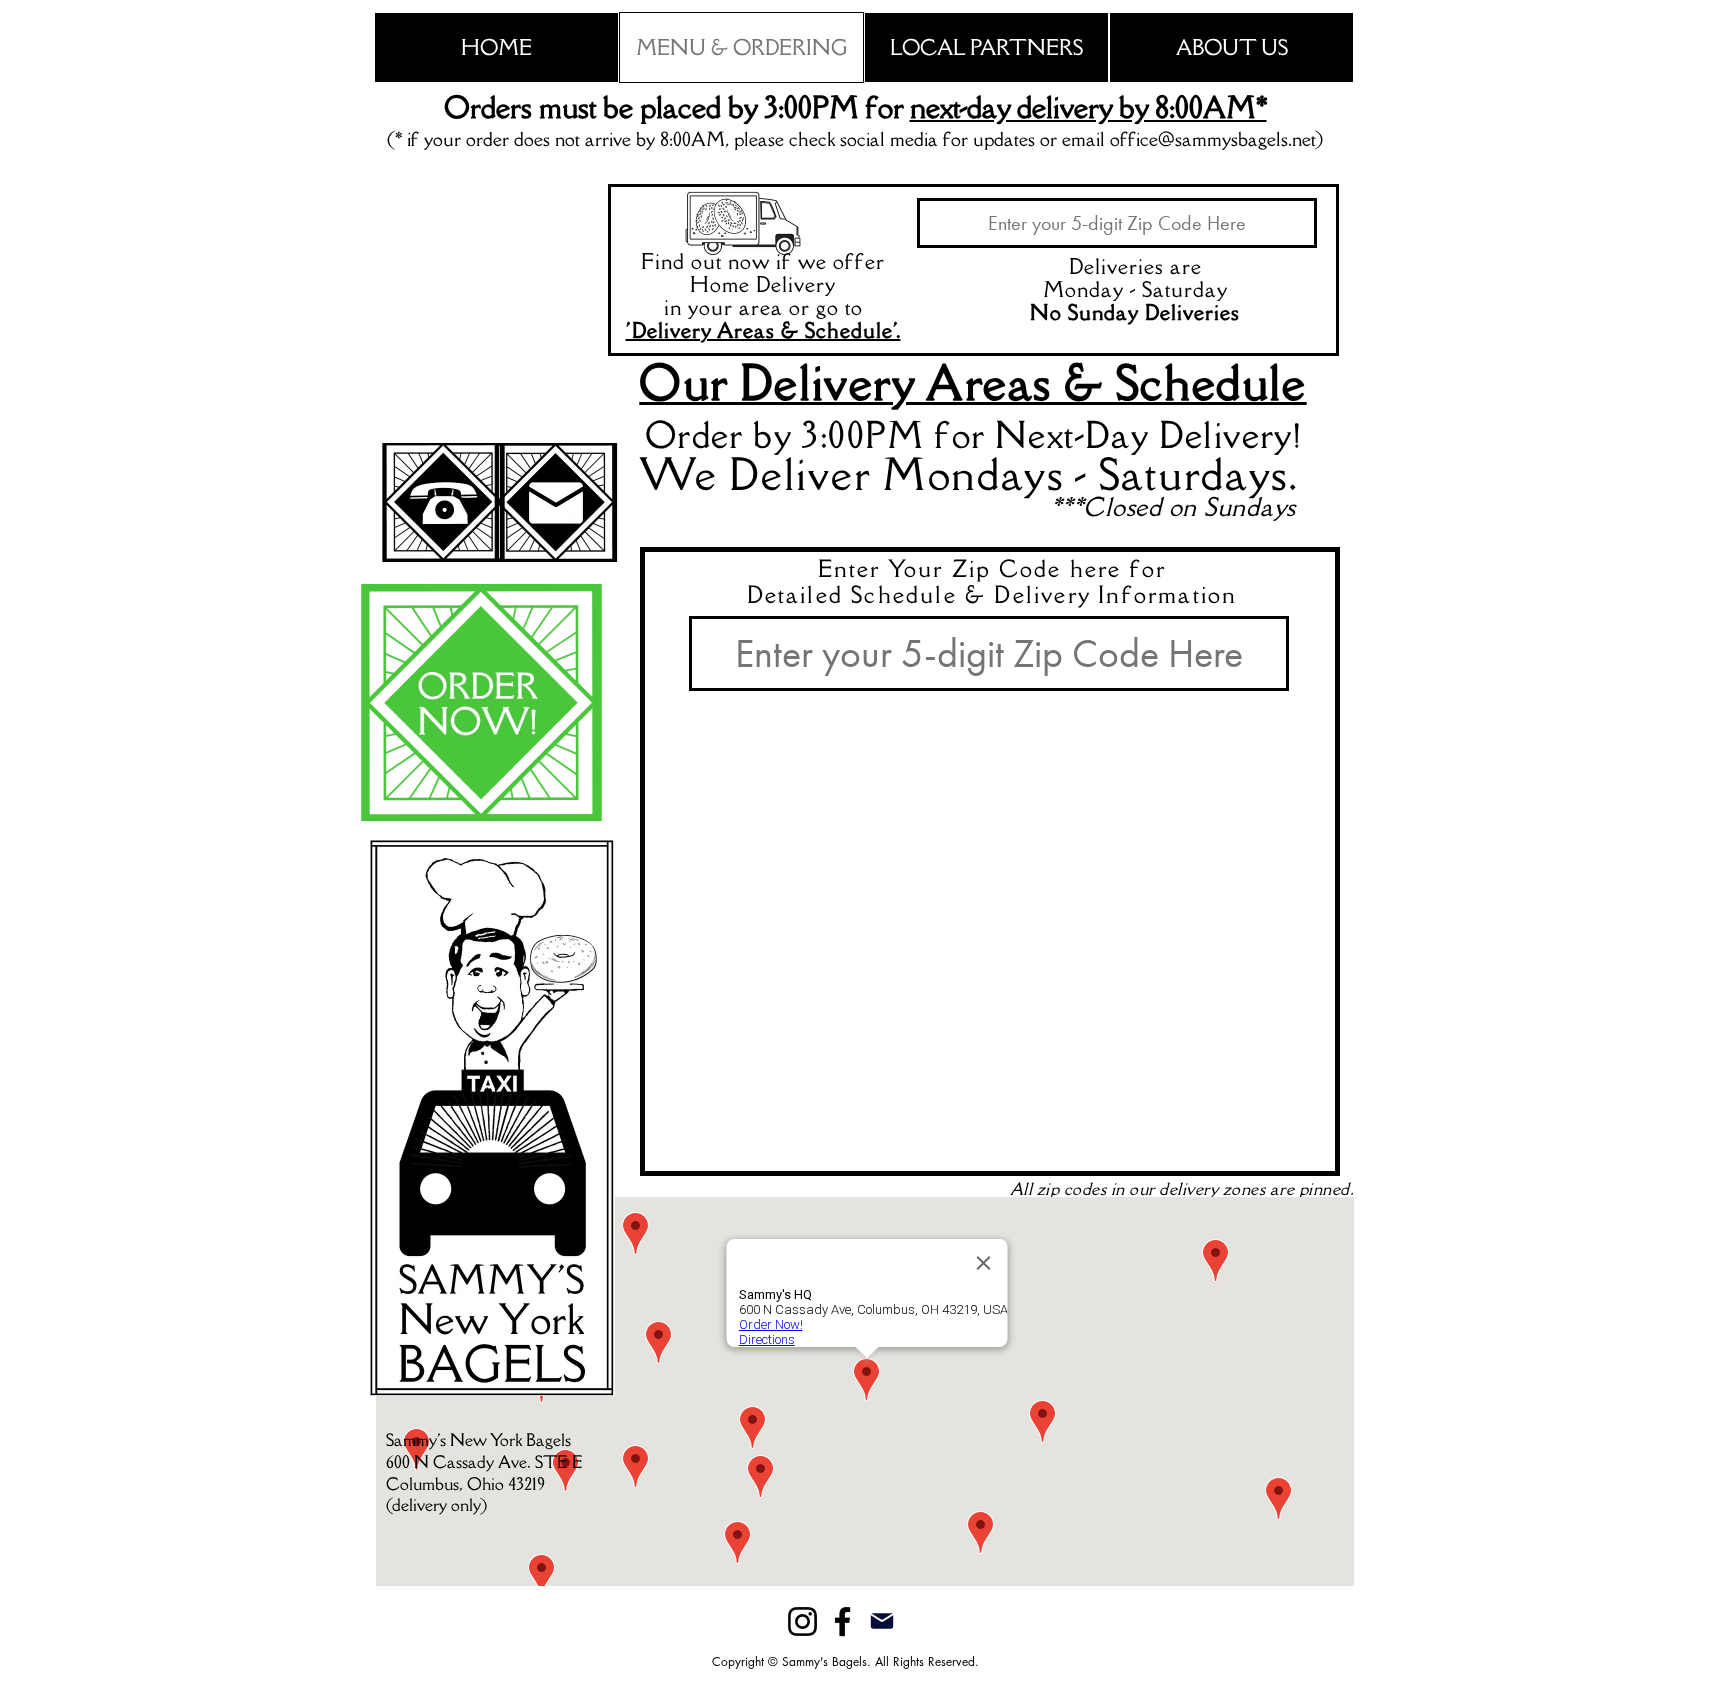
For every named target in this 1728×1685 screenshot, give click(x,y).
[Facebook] (842, 1621)
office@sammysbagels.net (1212, 139)
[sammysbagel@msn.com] (882, 1621)
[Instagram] (802, 1621)
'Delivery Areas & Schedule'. (763, 330)
